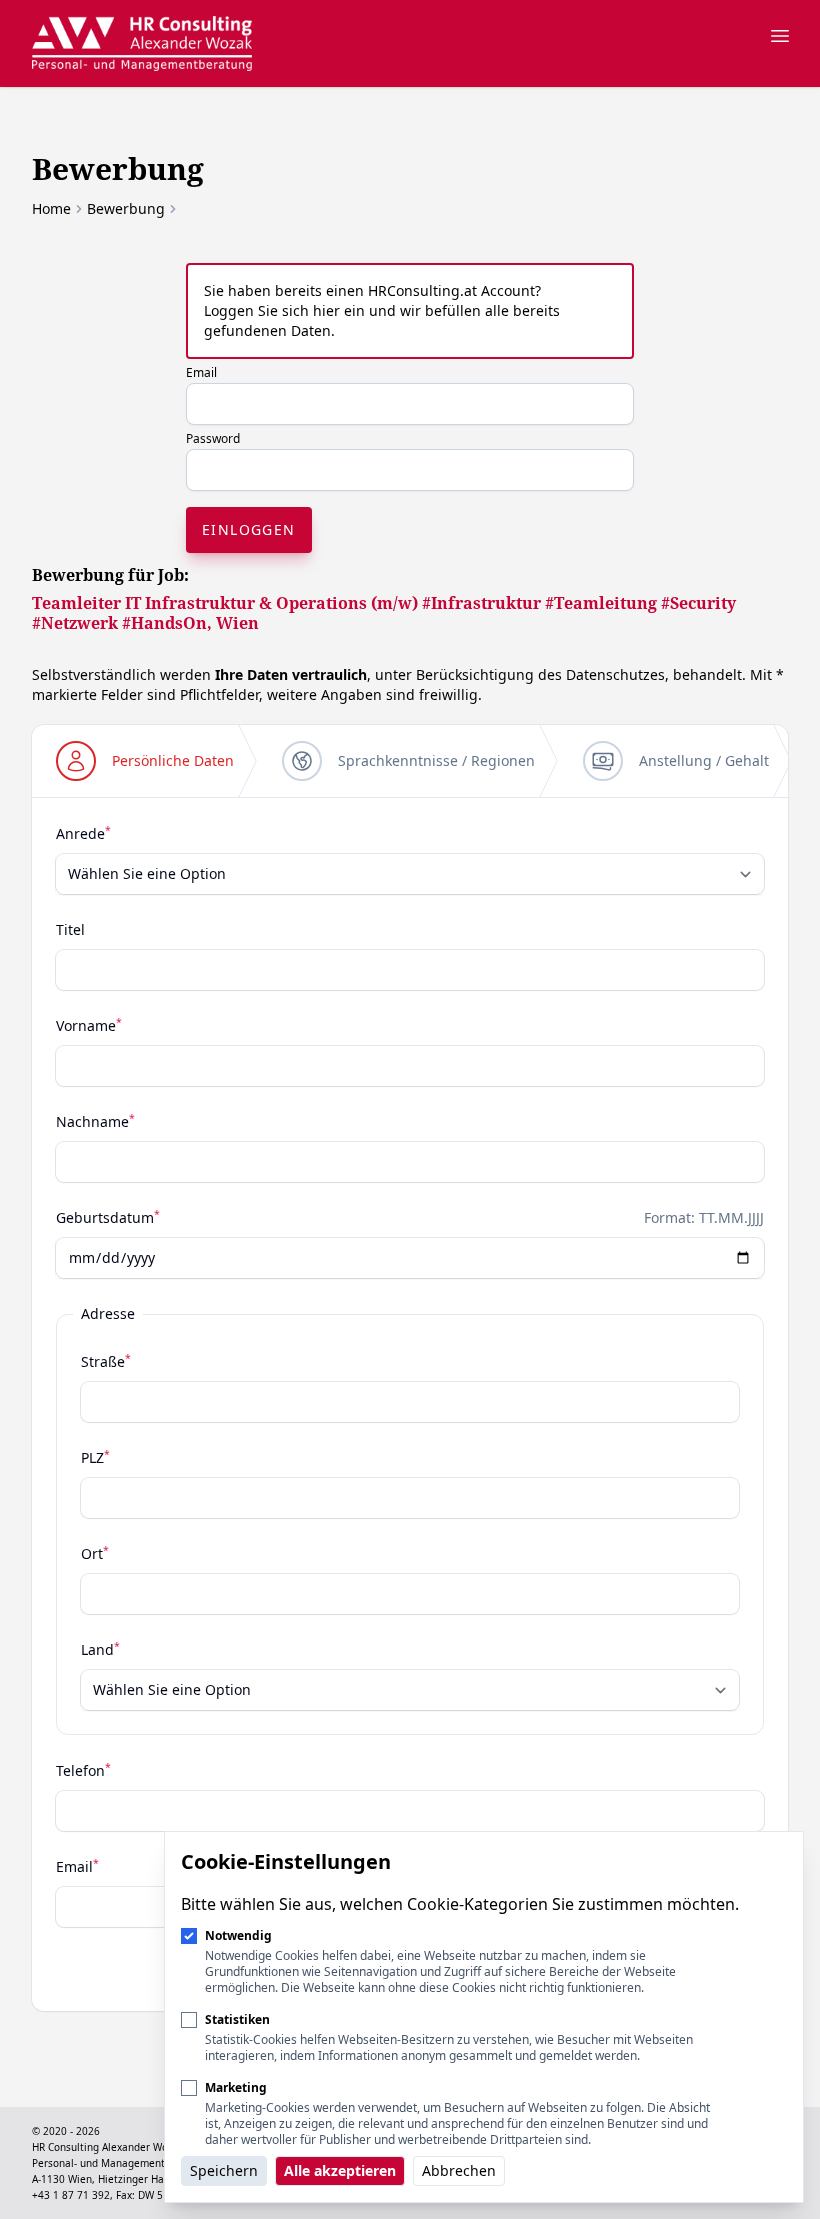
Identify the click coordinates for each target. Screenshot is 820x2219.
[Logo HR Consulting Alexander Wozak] (142, 43)
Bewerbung (126, 208)
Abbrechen (459, 2170)
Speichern (224, 2170)
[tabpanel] (410, 1374)
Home (51, 208)
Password (213, 438)
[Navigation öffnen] (780, 36)
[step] (145, 761)
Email (201, 372)
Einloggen (249, 529)
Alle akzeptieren (340, 2170)
